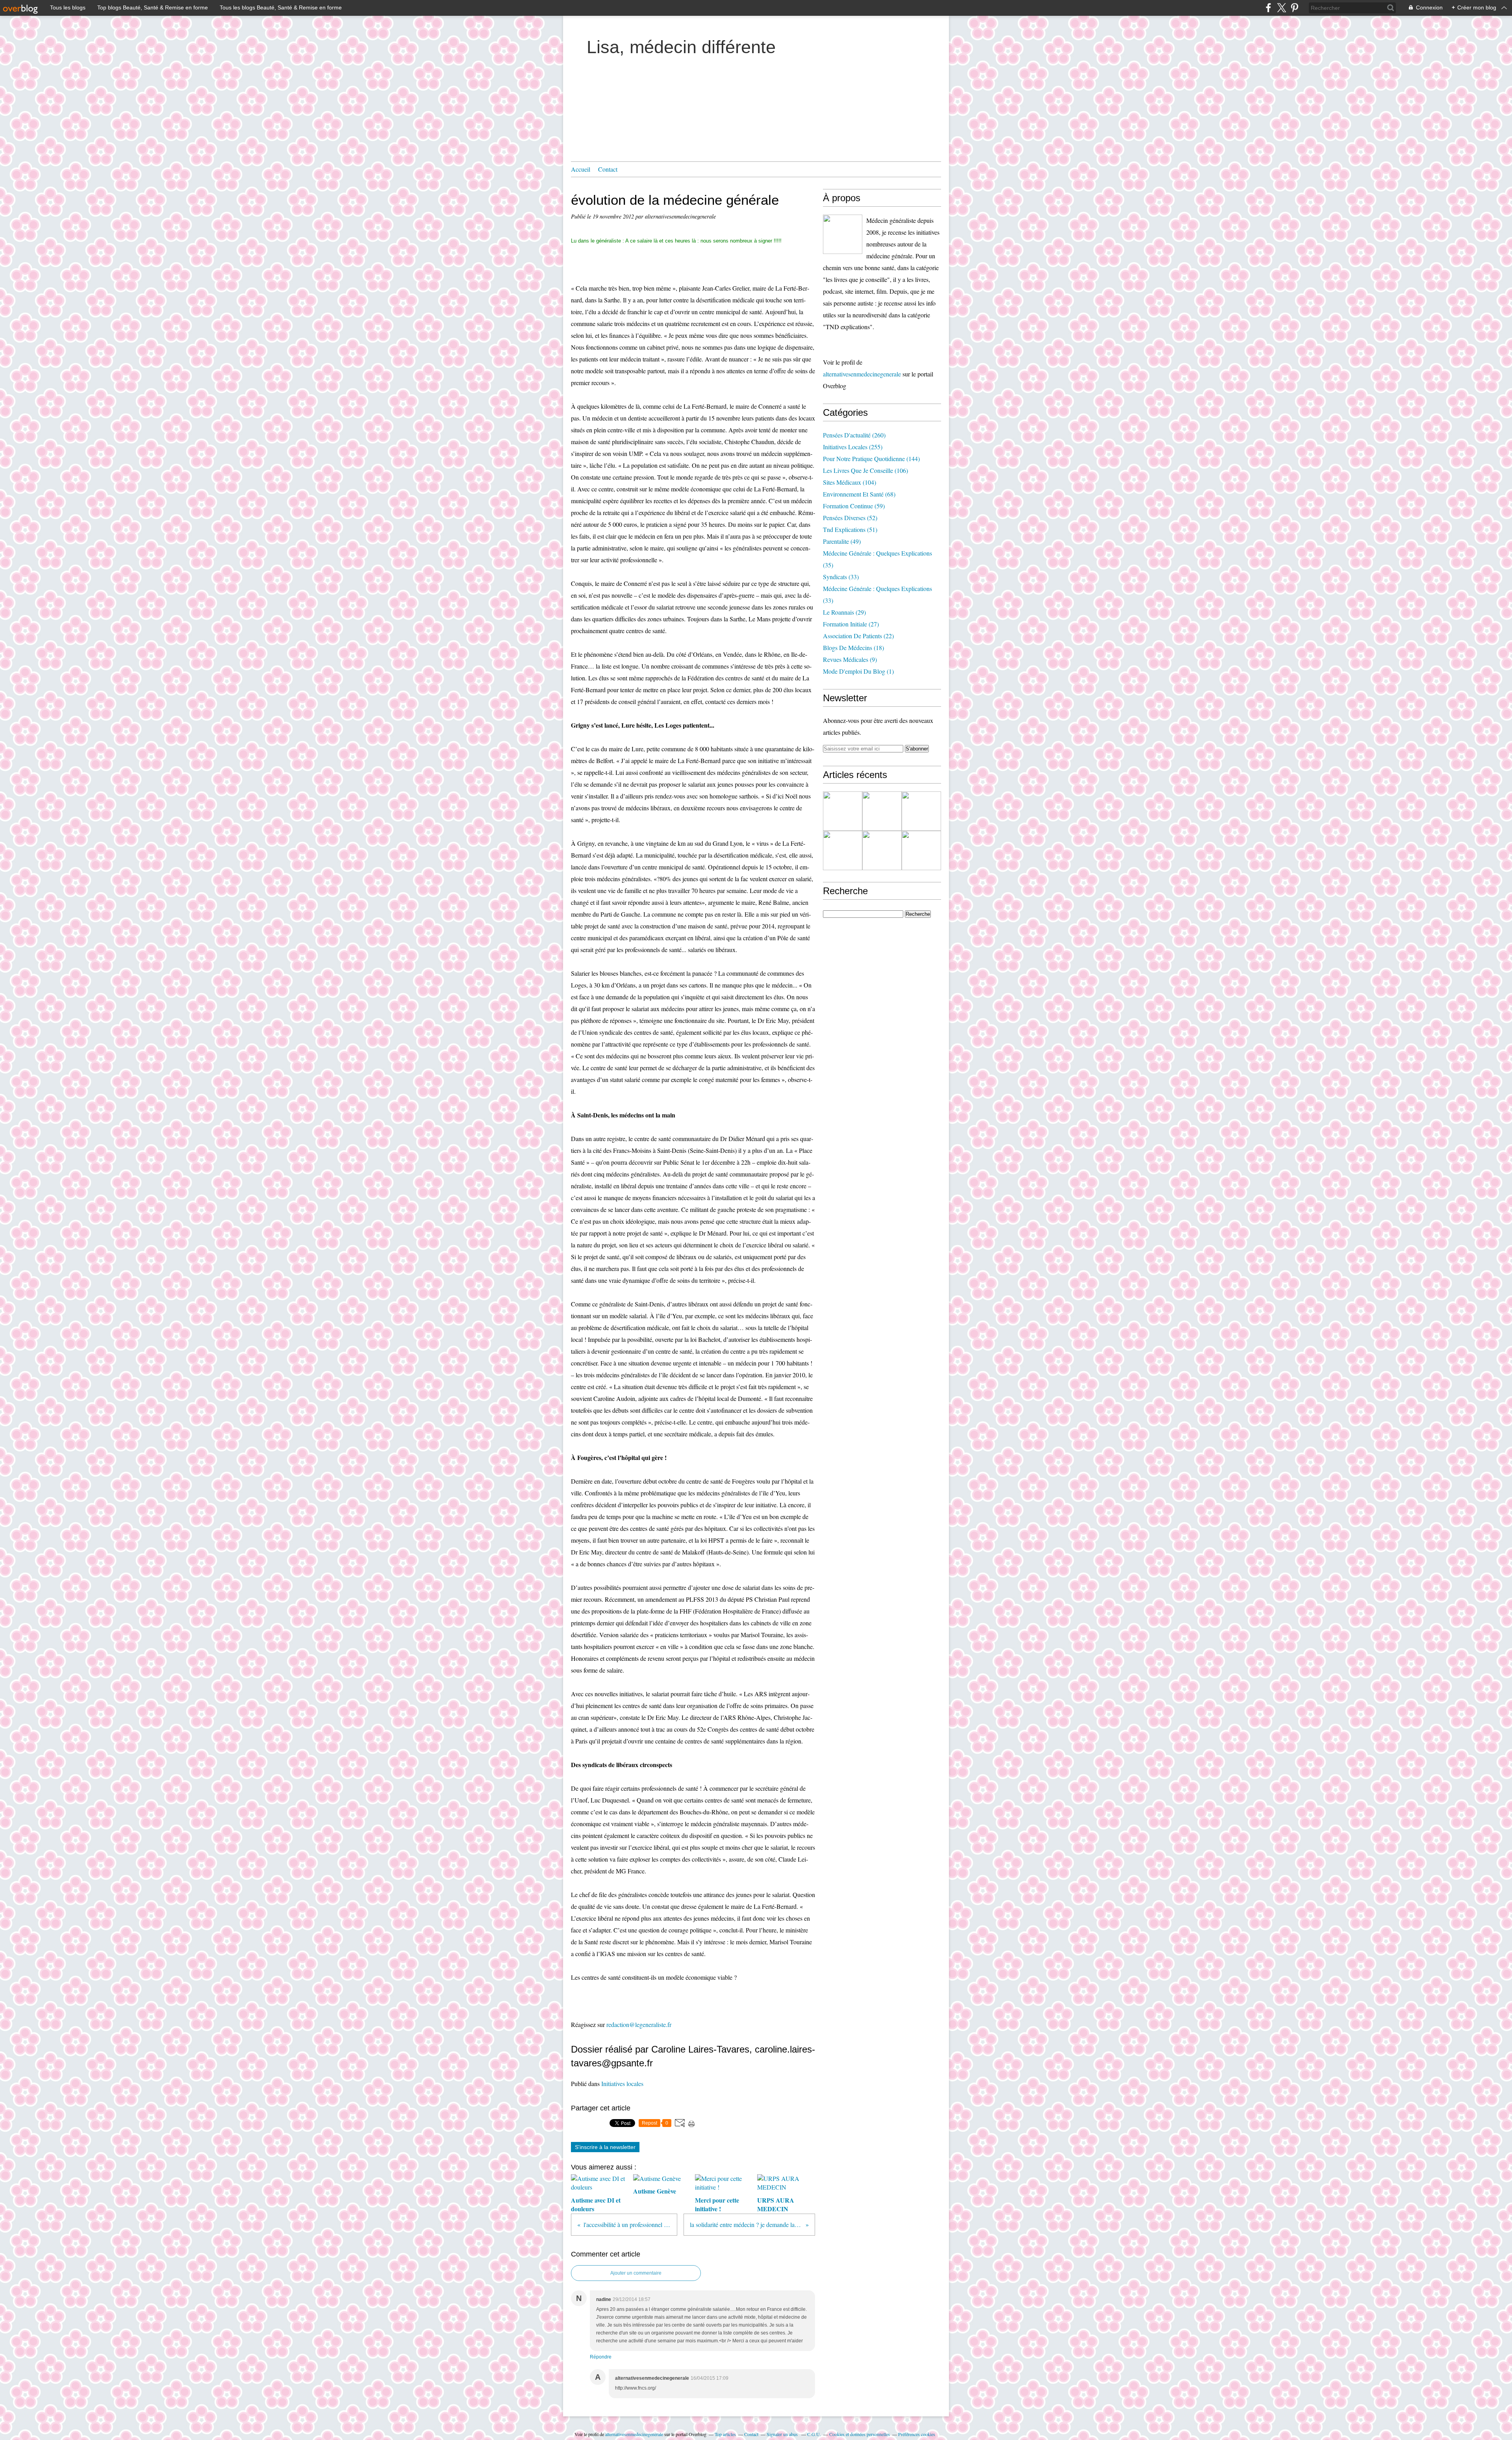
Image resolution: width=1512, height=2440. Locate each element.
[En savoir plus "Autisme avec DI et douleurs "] (843, 811)
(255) (853, 447)
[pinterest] (1294, 8)
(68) (859, 494)
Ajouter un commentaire (636, 2273)
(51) (850, 529)
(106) (865, 470)
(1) (858, 671)
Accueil (581, 169)
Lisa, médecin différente (681, 47)
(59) (854, 506)
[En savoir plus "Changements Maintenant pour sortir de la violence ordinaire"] (921, 850)
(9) (850, 659)
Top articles (725, 2434)
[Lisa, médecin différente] (843, 234)
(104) (850, 482)
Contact (608, 169)
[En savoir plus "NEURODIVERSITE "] (882, 811)
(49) (842, 541)
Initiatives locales (622, 2083)
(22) (858, 636)
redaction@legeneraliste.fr (639, 2024)
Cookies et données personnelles (860, 2434)
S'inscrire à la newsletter (605, 2147)
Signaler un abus (783, 2434)
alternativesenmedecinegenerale (862, 374)
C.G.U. (814, 2434)
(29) (844, 612)
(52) (850, 518)
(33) (841, 577)
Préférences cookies (917, 2434)
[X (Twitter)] (1281, 8)
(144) (871, 459)
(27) (851, 624)
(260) (854, 435)
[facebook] (1268, 8)
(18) (853, 648)
